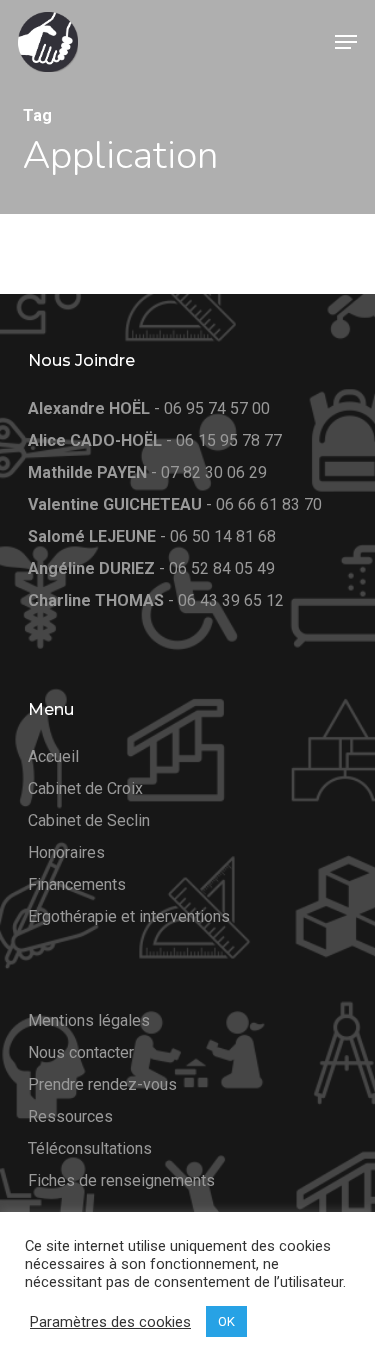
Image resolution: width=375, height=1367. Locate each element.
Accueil (53, 756)
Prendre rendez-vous (102, 1084)
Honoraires (66, 852)
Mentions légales (89, 1020)
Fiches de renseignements (121, 1180)
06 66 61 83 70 (269, 504)
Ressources (70, 1116)
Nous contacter (81, 1052)
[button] (346, 42)
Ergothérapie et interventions (129, 916)
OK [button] (226, 1321)
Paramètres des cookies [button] (110, 1322)
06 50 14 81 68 (223, 536)
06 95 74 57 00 (217, 408)
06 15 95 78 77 (229, 440)
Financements (77, 884)
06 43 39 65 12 (231, 600)
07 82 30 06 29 (214, 472)
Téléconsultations (90, 1148)
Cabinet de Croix (85, 788)
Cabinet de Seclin (89, 820)
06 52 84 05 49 (222, 568)
